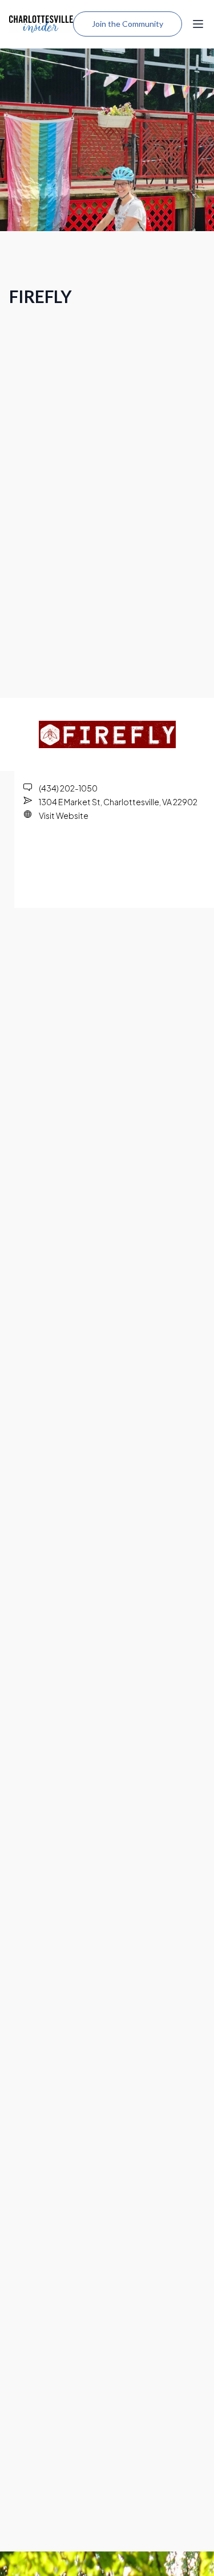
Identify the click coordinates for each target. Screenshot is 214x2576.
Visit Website (64, 815)
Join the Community (128, 24)
